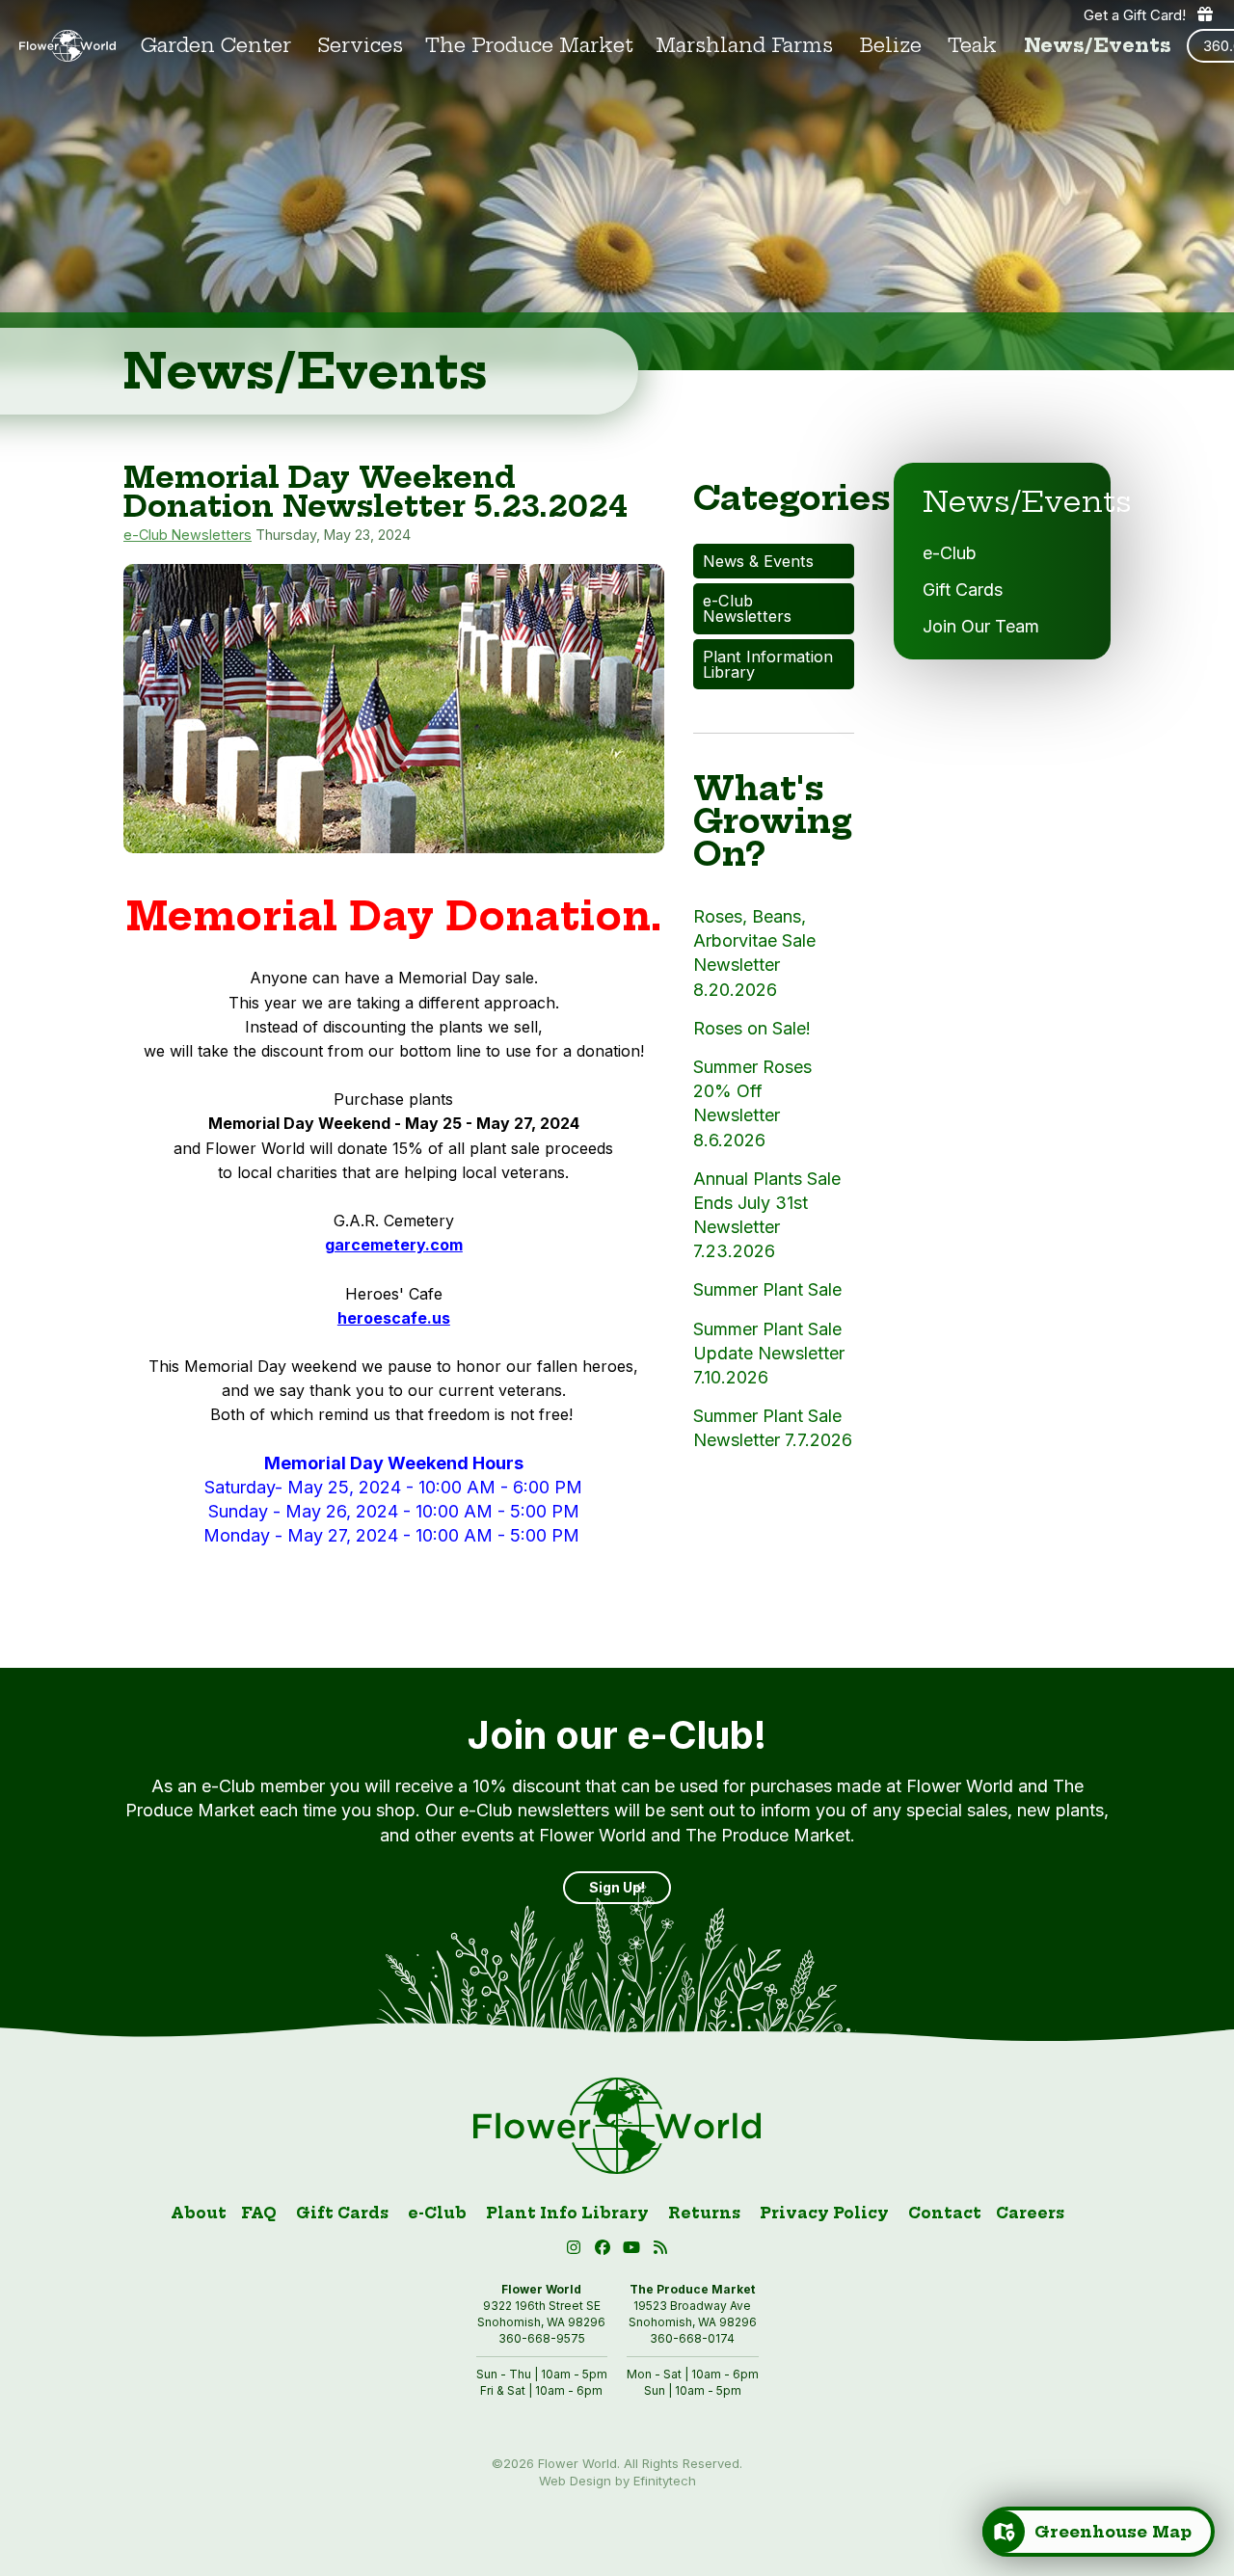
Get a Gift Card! (1135, 15)
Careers (1030, 2213)
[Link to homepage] (67, 46)
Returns (704, 2213)
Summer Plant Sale (767, 1289)
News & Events (758, 561)
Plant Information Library (768, 664)
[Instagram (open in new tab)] (577, 2251)
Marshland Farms (744, 46)
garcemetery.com (394, 1245)
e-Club (950, 553)
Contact (945, 2213)
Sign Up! (617, 1887)
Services (361, 46)
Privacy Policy (824, 2213)
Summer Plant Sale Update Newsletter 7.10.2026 (769, 1353)
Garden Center (216, 46)
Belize (891, 46)
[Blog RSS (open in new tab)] (661, 2251)
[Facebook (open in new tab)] (605, 2251)
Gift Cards (963, 590)
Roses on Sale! (752, 1028)
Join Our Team (981, 626)
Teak (972, 46)
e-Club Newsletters (188, 535)
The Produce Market (529, 46)
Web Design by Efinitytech (617, 2481)
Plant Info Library (567, 2213)
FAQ (259, 2213)
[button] (634, 2251)
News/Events (1098, 46)
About (199, 2213)
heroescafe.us (394, 1318)
